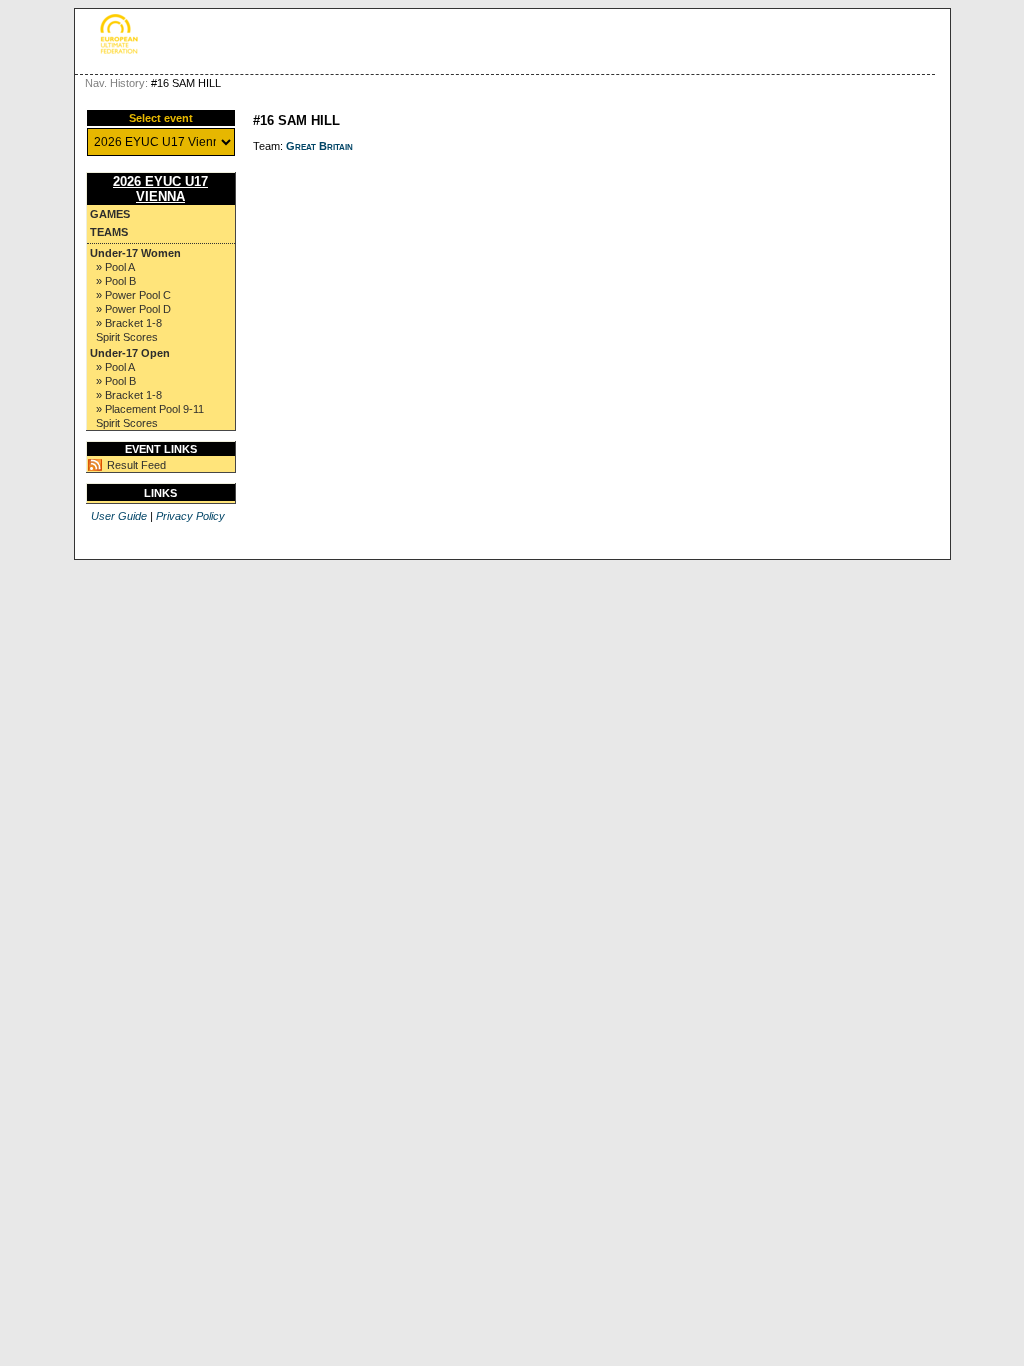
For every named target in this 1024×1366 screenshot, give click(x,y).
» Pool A (115, 267)
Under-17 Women (135, 253)
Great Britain (319, 146)
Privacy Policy (190, 516)
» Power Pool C (133, 295)
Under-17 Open (130, 353)
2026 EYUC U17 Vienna (160, 189)
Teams (109, 232)
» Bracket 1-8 (129, 323)
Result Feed (136, 465)
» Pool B (116, 281)
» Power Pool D (133, 309)
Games (110, 214)
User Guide (119, 516)
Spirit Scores (127, 337)
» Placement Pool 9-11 (150, 409)
